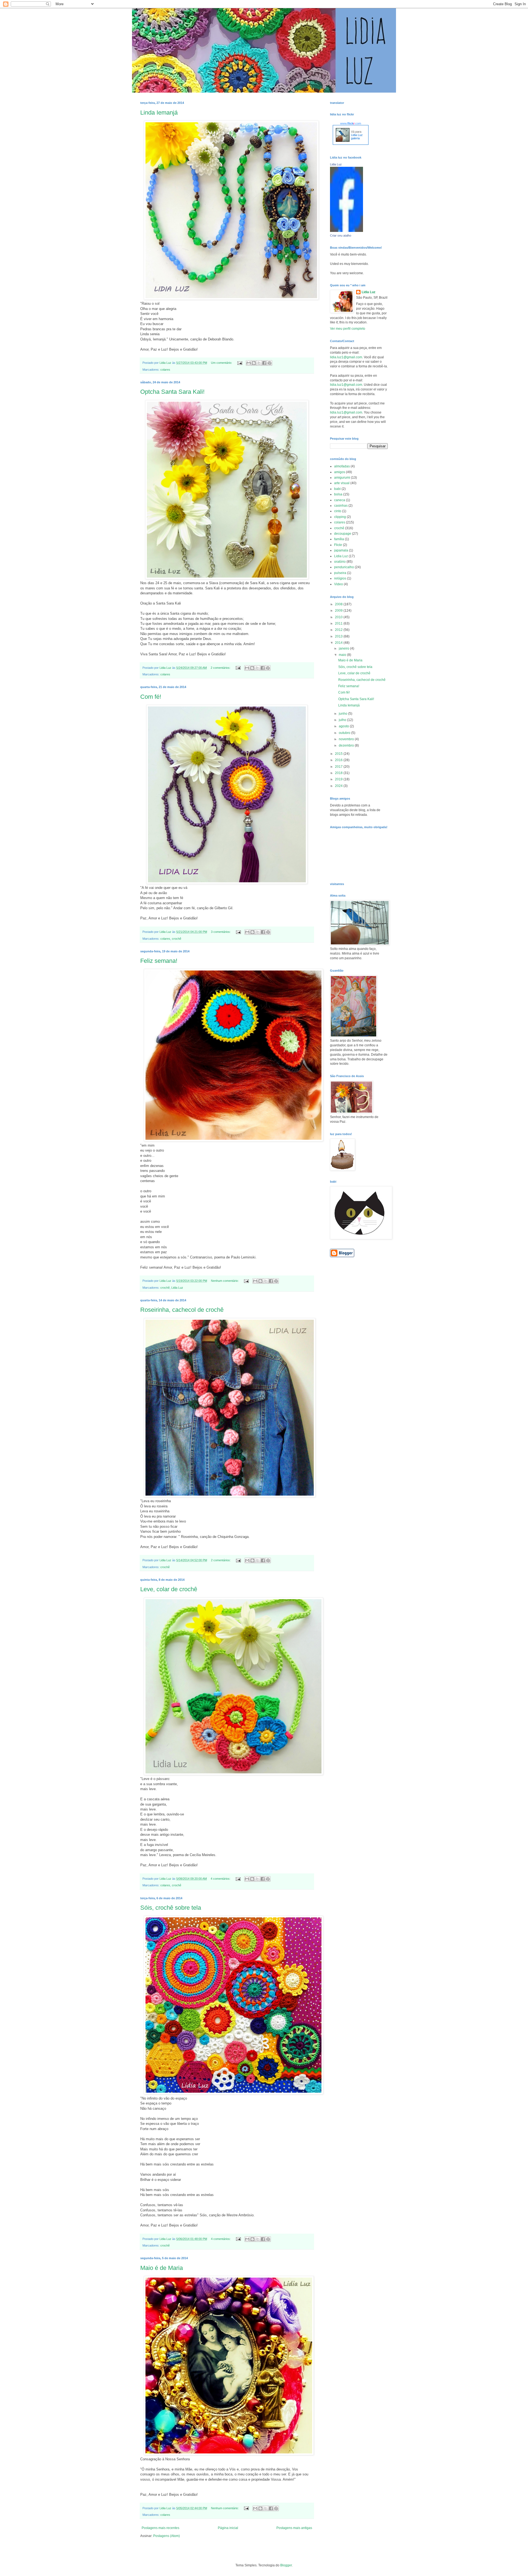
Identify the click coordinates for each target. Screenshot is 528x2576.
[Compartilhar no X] (259, 363)
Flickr (338, 545)
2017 (339, 767)
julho (343, 720)
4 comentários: (221, 1879)
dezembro (347, 745)
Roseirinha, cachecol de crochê (182, 1310)
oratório (340, 562)
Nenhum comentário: (225, 1281)
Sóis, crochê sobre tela (171, 1908)
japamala (341, 550)
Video (339, 584)
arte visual (342, 483)
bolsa (338, 494)
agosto (344, 726)
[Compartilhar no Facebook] (264, 363)
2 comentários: (221, 668)
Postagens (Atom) (167, 2536)
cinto (338, 511)
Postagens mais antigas (294, 2528)
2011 (339, 623)
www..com (351, 123)
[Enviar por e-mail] (249, 363)
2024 (339, 786)
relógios (340, 578)
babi (337, 489)
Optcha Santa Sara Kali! (172, 392)
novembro (347, 739)
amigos (340, 472)
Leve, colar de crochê (169, 1589)
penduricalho (344, 567)
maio (343, 655)
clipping (340, 517)
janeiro (344, 648)
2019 (339, 779)
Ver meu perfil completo (348, 329)
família (339, 539)
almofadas (342, 466)
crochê (177, 939)
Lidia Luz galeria (357, 137)
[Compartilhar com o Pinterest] (269, 363)
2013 (339, 636)
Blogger (286, 2565)
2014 (339, 643)
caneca (340, 500)
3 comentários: (221, 932)
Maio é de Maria (162, 2268)
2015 (339, 754)
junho (343, 714)
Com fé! (151, 697)
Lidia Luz (177, 1288)
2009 (339, 611)
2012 (339, 630)
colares (165, 370)
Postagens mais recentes (160, 2528)
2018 (339, 773)
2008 (339, 604)
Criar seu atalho (341, 235)
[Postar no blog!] (254, 363)
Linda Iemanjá (159, 113)
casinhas (341, 506)
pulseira (340, 573)
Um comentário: (222, 363)
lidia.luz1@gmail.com (346, 357)
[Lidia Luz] (346, 231)
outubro (345, 733)
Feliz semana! (159, 961)
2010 (339, 617)
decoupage (343, 534)
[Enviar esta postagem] (240, 363)
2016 (339, 760)
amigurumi (342, 478)
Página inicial (228, 2528)
